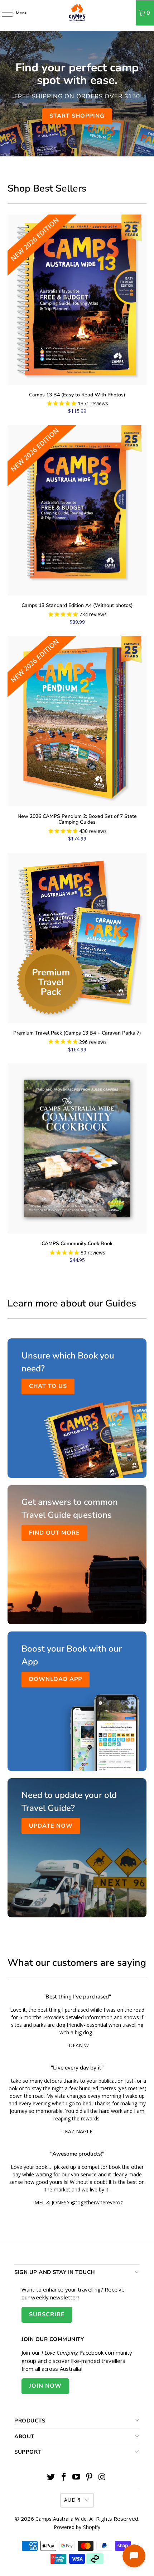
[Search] (128, 13)
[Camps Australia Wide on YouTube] (77, 2477)
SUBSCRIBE (47, 2314)
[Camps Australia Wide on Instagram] (102, 2477)
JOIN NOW (45, 2386)
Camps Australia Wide (61, 2519)
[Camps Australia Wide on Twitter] (51, 2477)
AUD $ (73, 2500)
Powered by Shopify (77, 2527)
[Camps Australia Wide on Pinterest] (90, 2477)
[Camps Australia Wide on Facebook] (64, 2477)
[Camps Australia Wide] (77, 13)
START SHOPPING (77, 116)
